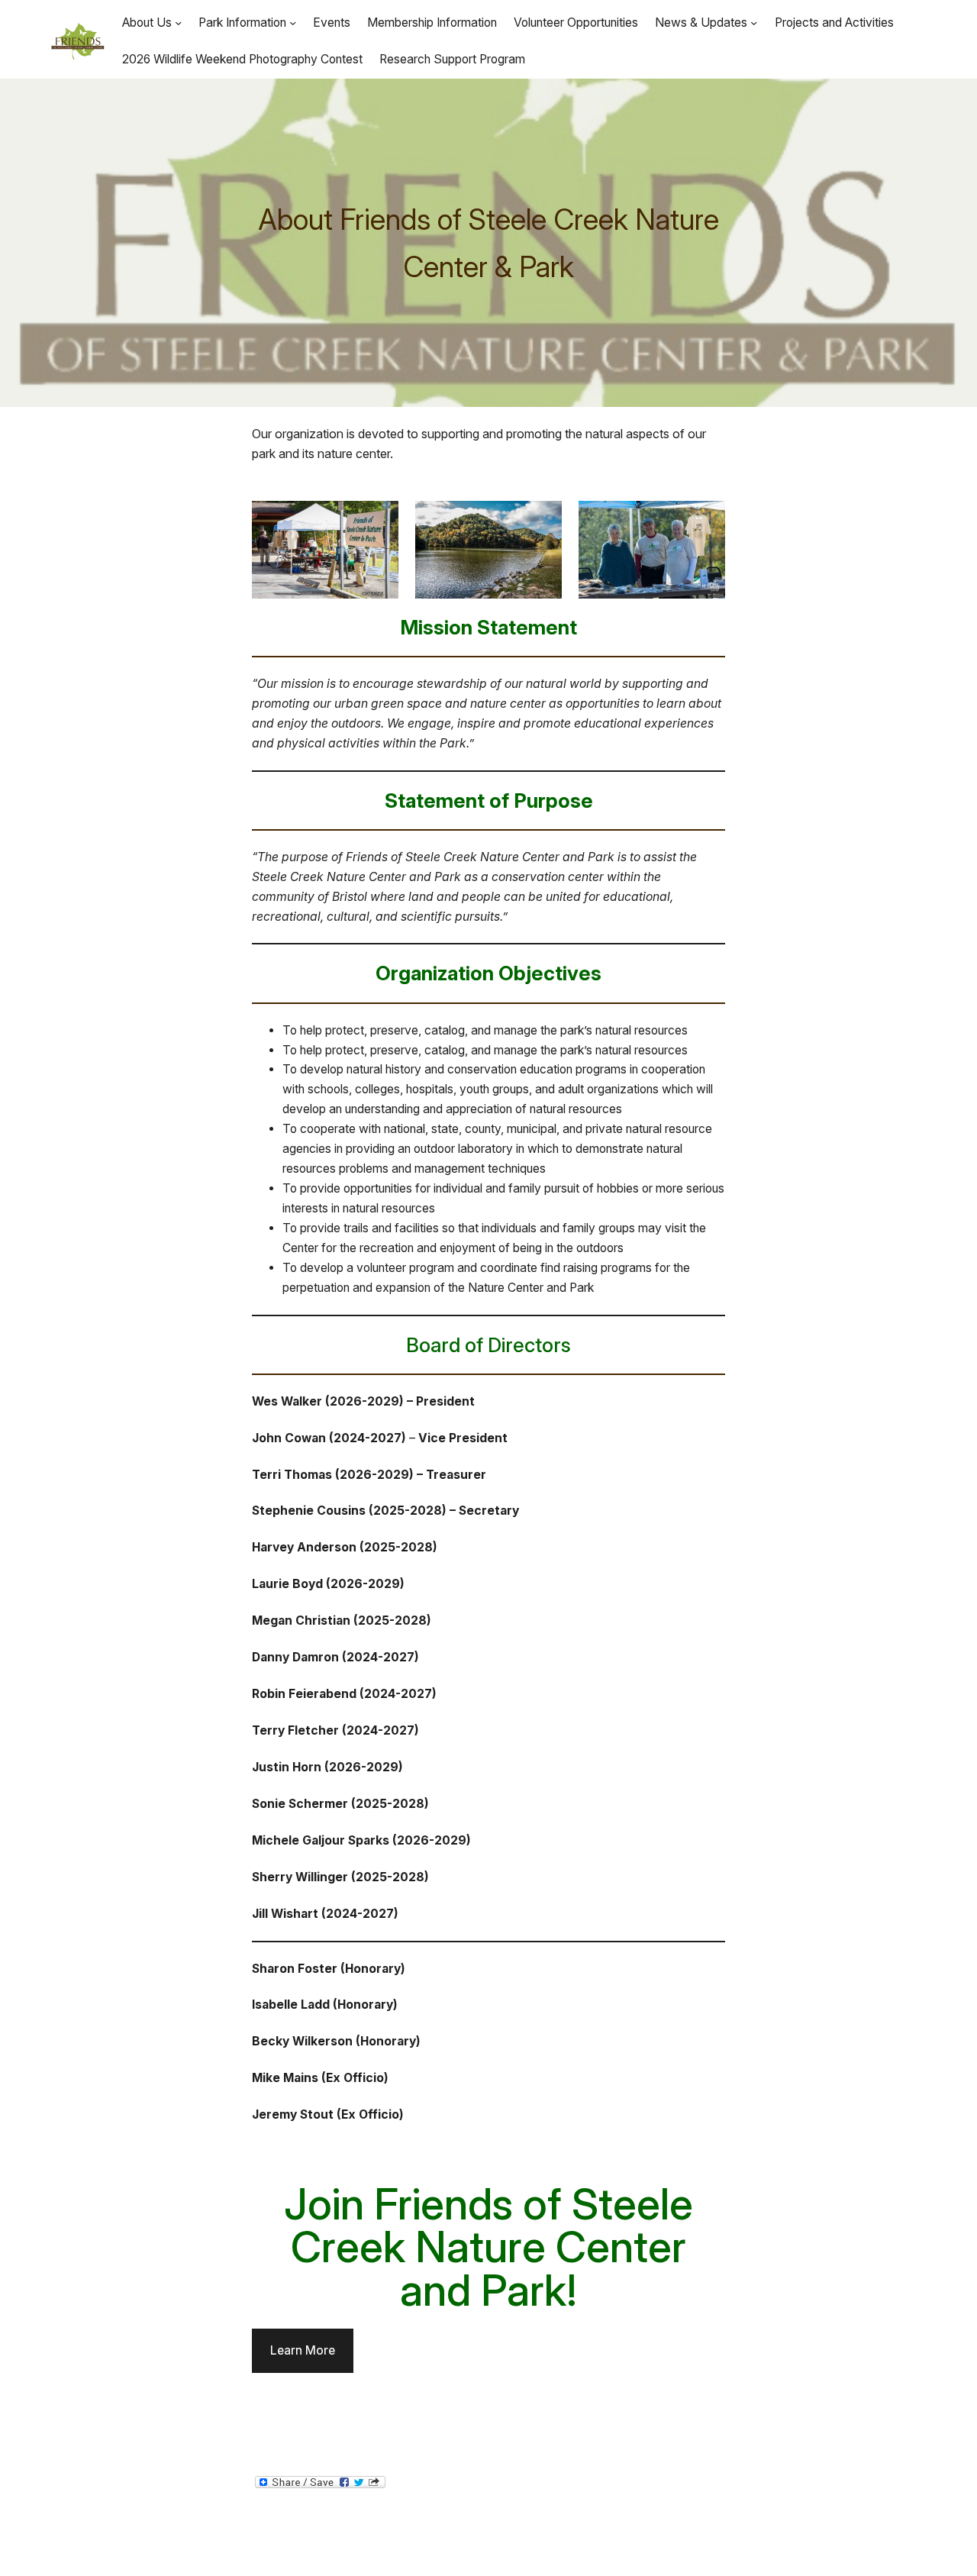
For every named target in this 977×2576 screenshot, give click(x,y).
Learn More (303, 2350)
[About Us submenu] (178, 23)
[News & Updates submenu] (754, 23)
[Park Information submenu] (293, 23)
